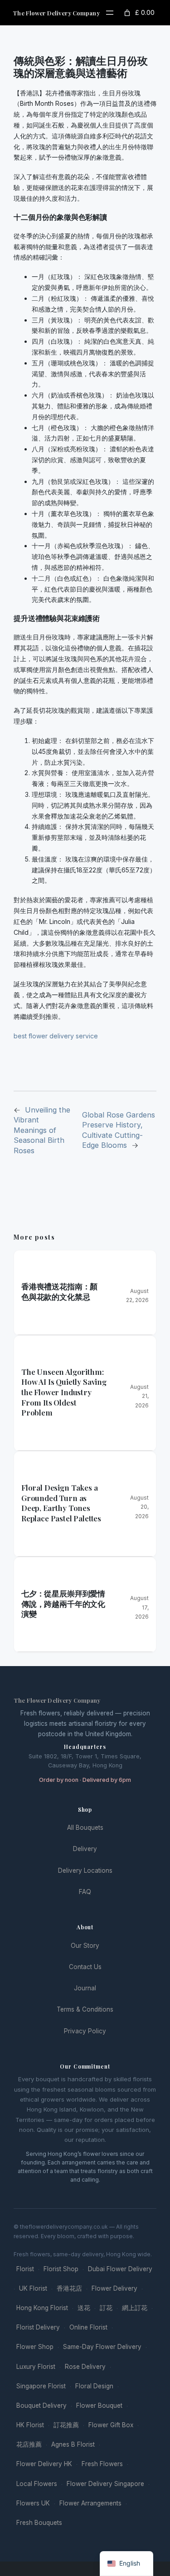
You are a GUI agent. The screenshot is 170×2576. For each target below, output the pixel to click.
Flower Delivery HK (44, 2464)
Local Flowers (37, 2484)
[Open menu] (110, 13)
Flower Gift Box (111, 2425)
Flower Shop (35, 2347)
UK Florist (33, 2288)
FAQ (85, 1892)
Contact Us (85, 1967)
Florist (25, 2269)
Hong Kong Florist (42, 2308)
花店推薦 (29, 2444)
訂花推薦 (66, 2425)
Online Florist (88, 2327)
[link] (138, 13)
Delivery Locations (85, 1870)
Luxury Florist (36, 2367)
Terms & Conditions (85, 2009)
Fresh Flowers (102, 2464)
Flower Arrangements (90, 2503)
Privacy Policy (85, 2031)
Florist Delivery (38, 2327)
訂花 (106, 2308)
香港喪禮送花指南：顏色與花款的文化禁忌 (59, 1291)
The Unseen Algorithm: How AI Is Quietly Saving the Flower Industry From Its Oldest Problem (64, 1392)
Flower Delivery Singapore (105, 2484)
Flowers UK (33, 2503)
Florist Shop (61, 2269)
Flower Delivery (114, 2288)
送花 (84, 2308)
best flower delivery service (56, 1036)
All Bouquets (85, 1828)
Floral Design (94, 2386)
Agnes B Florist (73, 2444)
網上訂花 (135, 2308)
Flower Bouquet (99, 2406)
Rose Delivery (85, 2367)
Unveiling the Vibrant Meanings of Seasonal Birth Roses (42, 1130)
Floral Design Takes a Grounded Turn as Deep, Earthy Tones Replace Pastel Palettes (61, 1503)
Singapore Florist (41, 2386)
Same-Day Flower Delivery (102, 2347)
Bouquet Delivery (41, 2406)
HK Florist (30, 2425)
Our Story (85, 1946)
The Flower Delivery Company (56, 13)
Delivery (85, 1849)
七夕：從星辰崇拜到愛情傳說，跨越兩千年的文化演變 (63, 1603)
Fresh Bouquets (39, 2523)
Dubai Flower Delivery (120, 2269)
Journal (85, 1988)
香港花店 (69, 2288)
